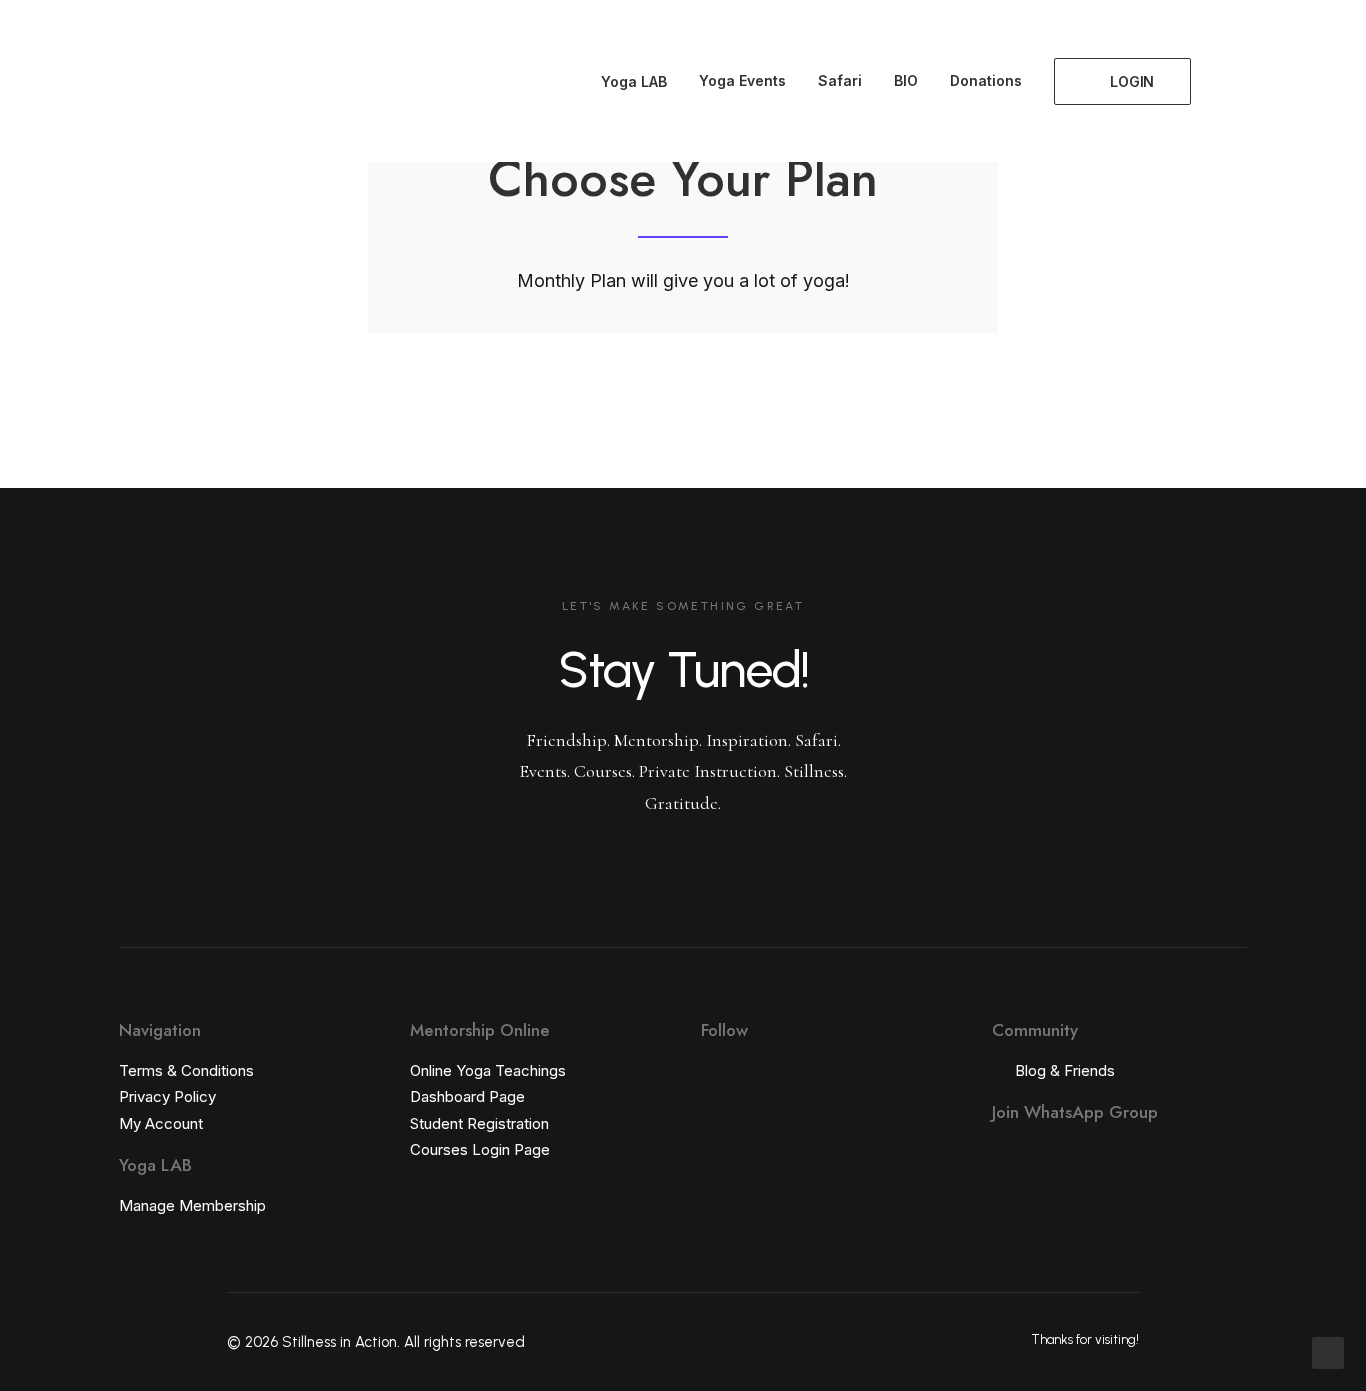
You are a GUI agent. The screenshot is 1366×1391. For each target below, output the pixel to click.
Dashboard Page (467, 1096)
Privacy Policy (167, 1096)
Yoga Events (742, 80)
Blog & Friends (1065, 1070)
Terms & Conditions (186, 1070)
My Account (161, 1123)
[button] (1229, 81)
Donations (986, 80)
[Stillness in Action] (79, 81)
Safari (840, 80)
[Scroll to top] (1328, 1351)
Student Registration (479, 1123)
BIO (906, 80)
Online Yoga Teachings (488, 1070)
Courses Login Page (480, 1149)
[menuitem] (624, 82)
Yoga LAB (634, 81)
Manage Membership (192, 1205)
